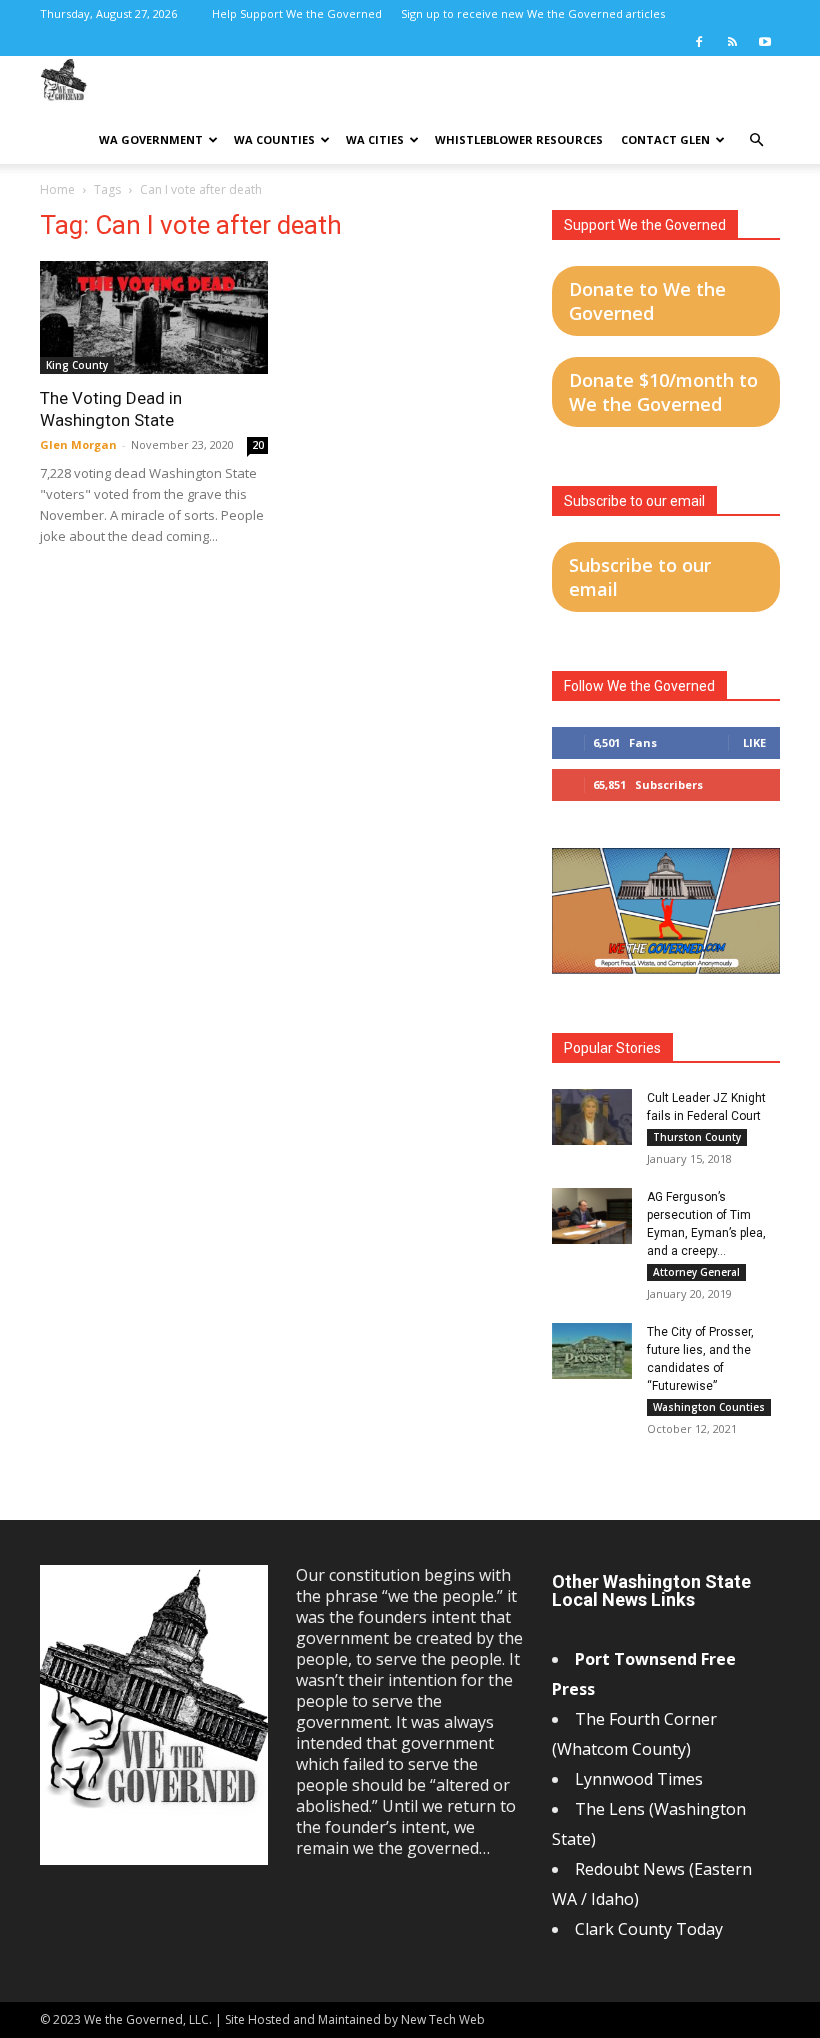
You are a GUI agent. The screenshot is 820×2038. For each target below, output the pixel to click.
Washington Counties (709, 1407)
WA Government (151, 139)
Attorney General (696, 1272)
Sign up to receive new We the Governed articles (533, 13)
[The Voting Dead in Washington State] (154, 317)
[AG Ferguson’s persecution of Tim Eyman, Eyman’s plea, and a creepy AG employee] (592, 1216)
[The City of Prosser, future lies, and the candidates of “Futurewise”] (592, 1351)
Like (754, 742)
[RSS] (732, 42)
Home (57, 189)
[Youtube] (765, 42)
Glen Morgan (78, 444)
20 (258, 445)
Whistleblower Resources (519, 139)
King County (77, 365)
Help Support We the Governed (297, 13)
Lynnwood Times (641, 1779)
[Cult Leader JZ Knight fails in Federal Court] (592, 1117)
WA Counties (274, 139)
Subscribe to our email (640, 577)
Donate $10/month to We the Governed (663, 392)
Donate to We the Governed (647, 301)
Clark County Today (649, 1929)
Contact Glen (665, 139)
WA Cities (375, 139)
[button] (756, 140)
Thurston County (697, 1137)
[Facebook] (699, 42)
